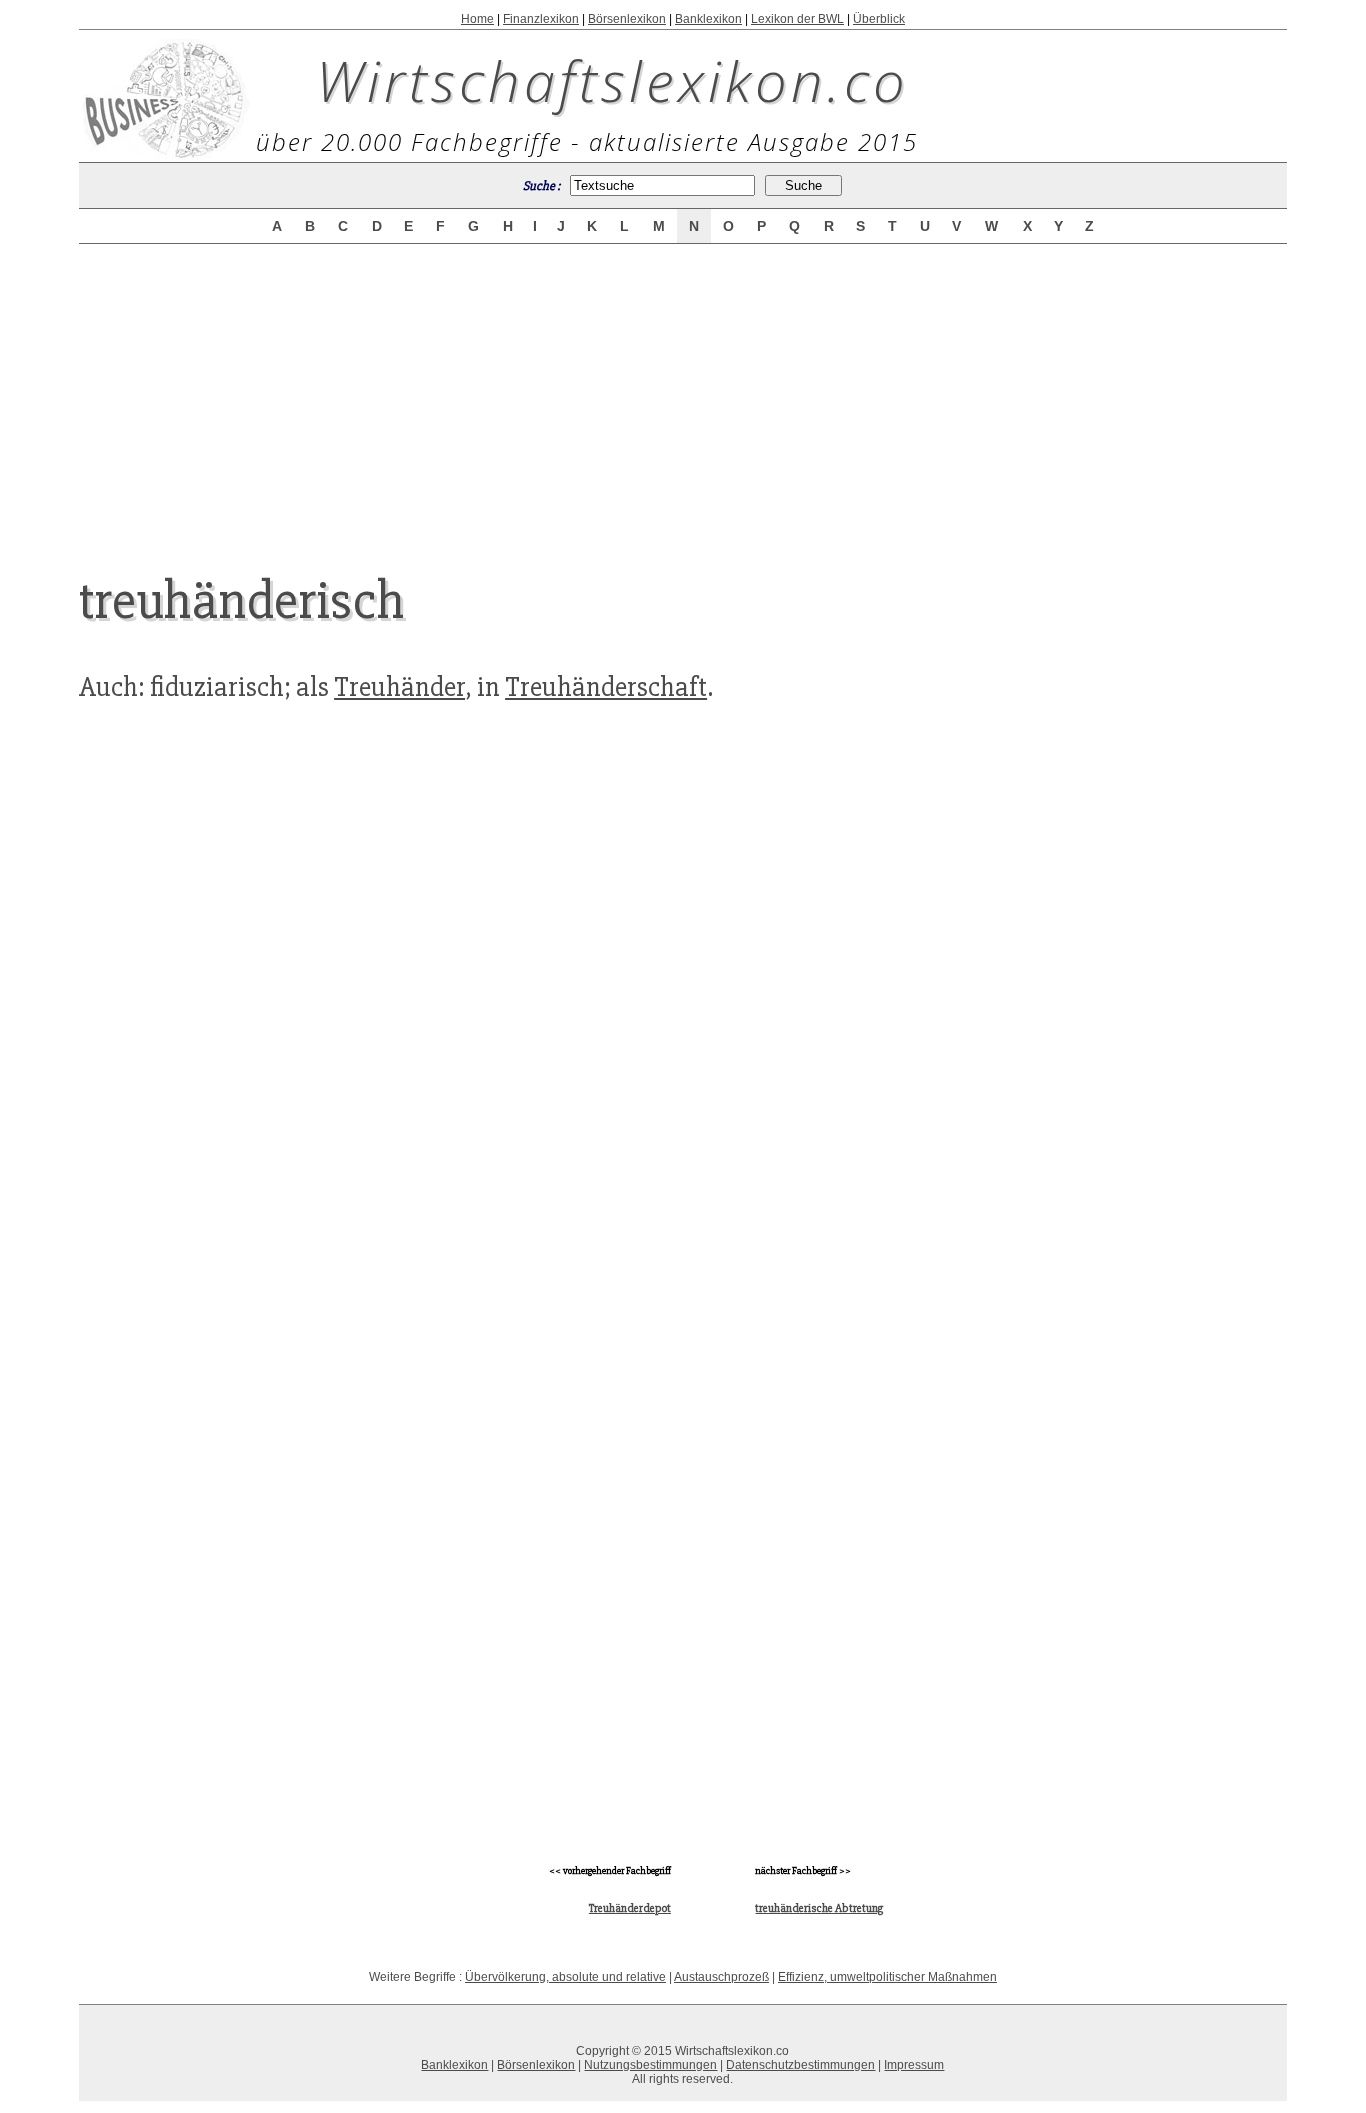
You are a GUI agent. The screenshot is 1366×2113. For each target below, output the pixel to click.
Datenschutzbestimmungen (800, 2065)
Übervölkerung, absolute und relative (565, 1977)
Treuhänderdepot (630, 1908)
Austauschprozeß (721, 1977)
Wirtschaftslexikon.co (612, 80)
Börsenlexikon (627, 19)
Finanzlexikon (541, 19)
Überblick (879, 19)
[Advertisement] (683, 392)
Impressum (914, 2065)
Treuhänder (399, 687)
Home (477, 19)
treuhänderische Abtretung (819, 1908)
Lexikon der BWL (797, 19)
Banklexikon (708, 19)
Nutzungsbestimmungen (650, 2065)
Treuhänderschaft (606, 687)
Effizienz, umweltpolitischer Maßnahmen (887, 1977)
